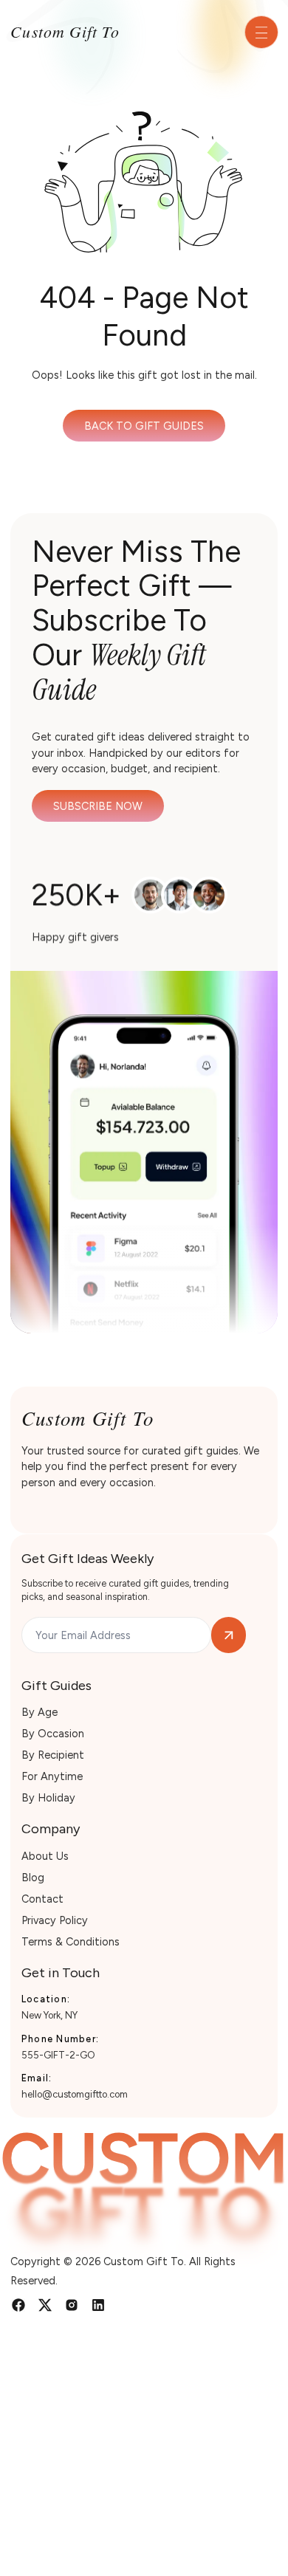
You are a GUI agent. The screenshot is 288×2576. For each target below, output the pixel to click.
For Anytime (52, 1776)
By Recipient (53, 1755)
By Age (40, 1712)
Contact (42, 1899)
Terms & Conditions (71, 1942)
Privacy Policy (55, 1920)
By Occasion (53, 1734)
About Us (45, 1856)
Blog (33, 1878)
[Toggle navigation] (261, 32)
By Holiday (48, 1798)
